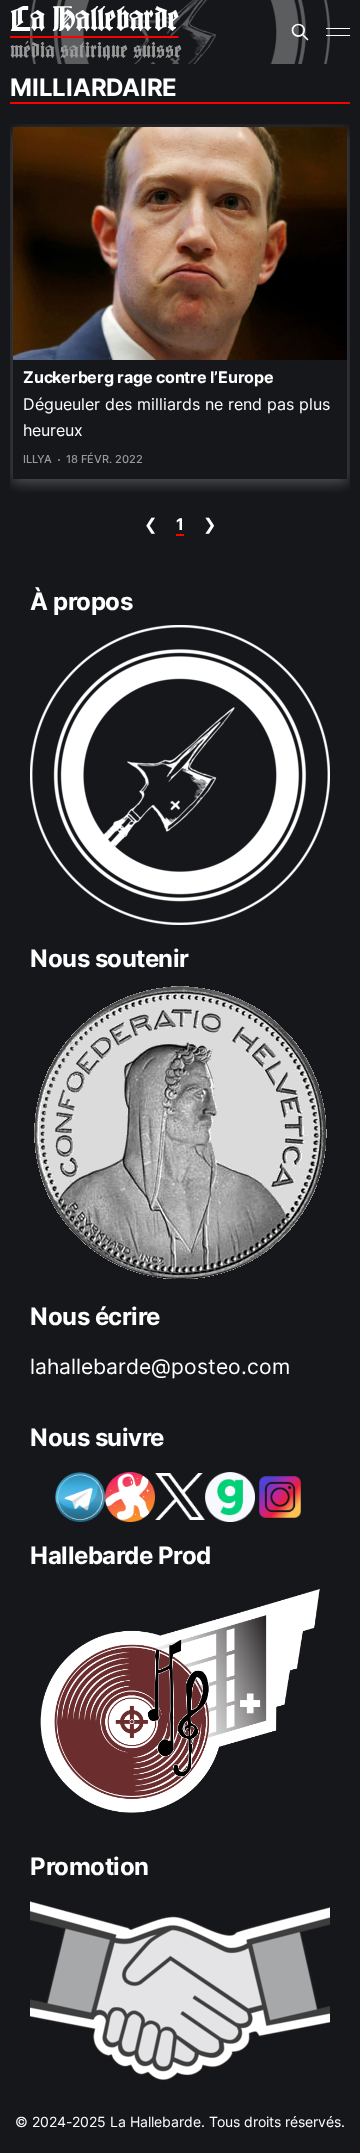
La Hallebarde (94, 20)
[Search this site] (300, 32)
